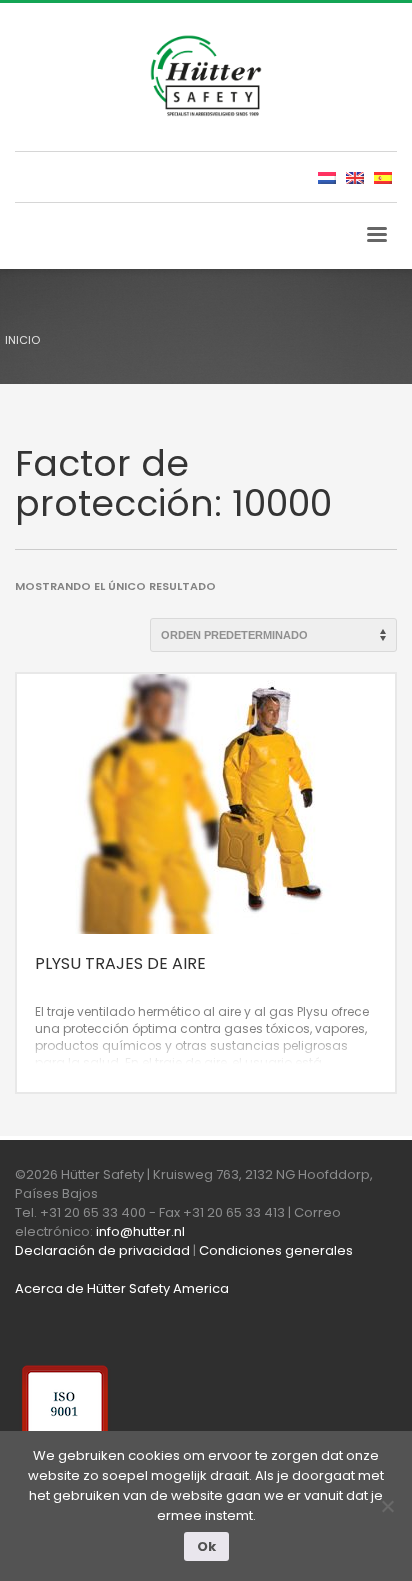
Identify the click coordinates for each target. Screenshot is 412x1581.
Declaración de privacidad (102, 1250)
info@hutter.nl (140, 1231)
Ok (206, 1546)
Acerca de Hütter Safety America (122, 1288)
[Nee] (387, 1506)
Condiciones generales (276, 1250)
